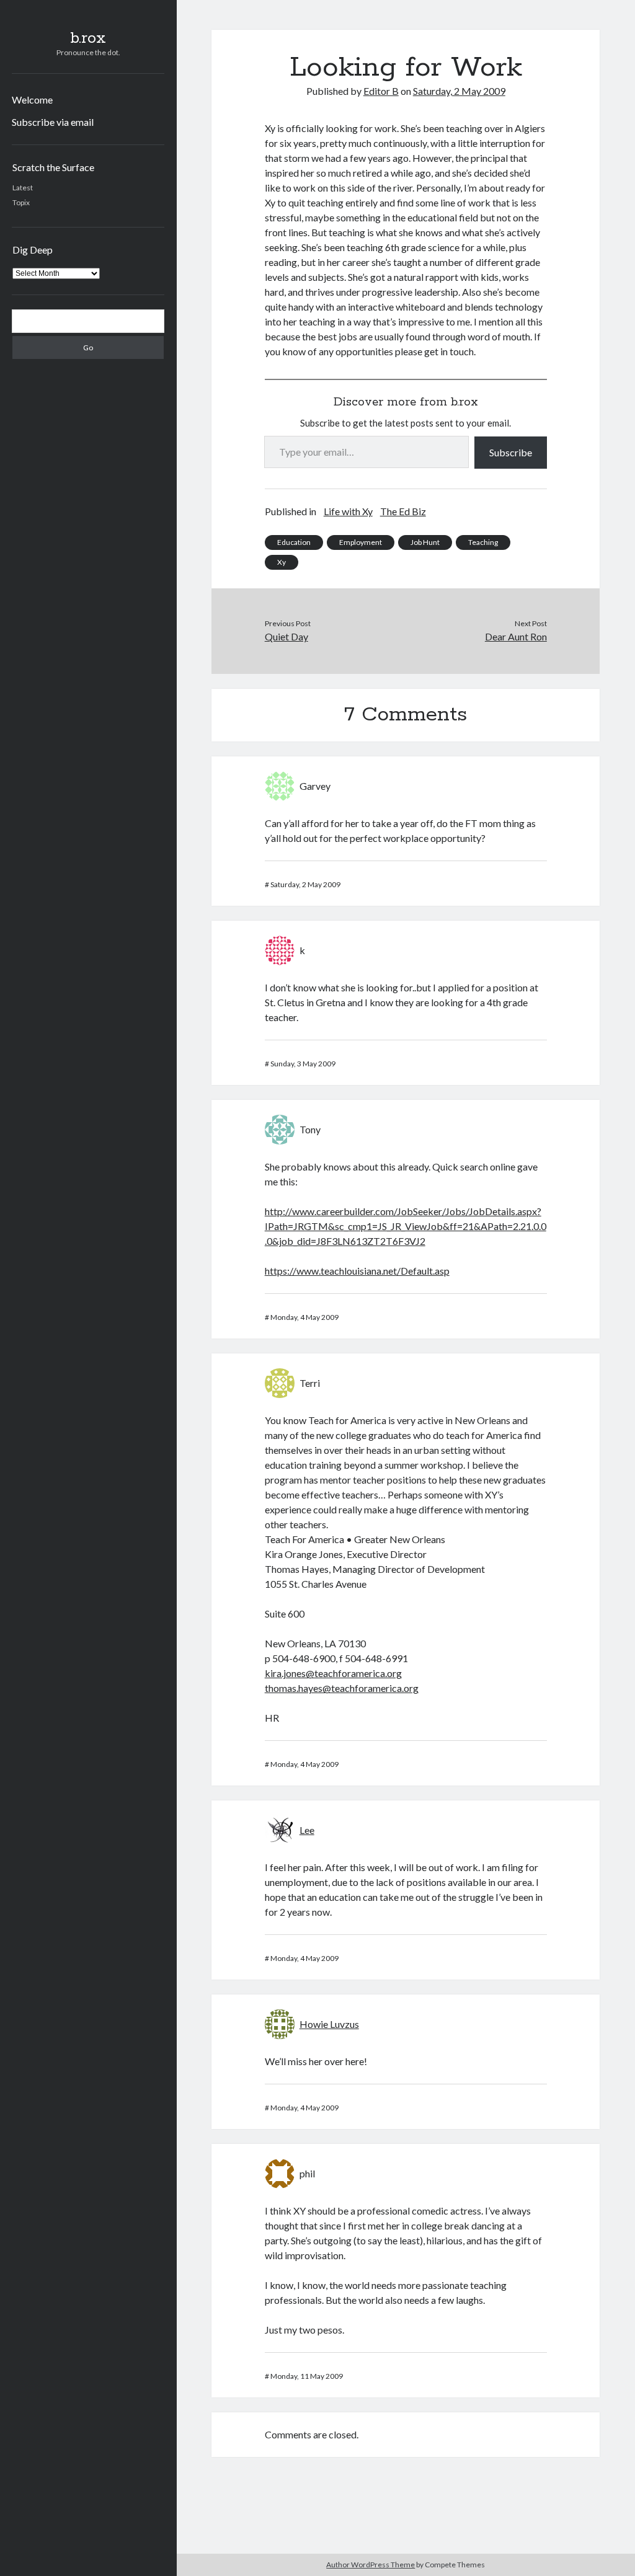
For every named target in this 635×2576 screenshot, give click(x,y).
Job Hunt (425, 542)
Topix (21, 202)
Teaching (483, 542)
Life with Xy (348, 511)
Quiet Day (286, 636)
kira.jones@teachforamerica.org (333, 1673)
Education (294, 542)
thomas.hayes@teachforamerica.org (342, 1688)
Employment (361, 542)
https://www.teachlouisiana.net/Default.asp (357, 1271)
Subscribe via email (53, 122)
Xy (282, 562)
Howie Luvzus (329, 2024)
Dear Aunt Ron (516, 636)
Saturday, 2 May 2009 (459, 91)
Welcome (32, 100)
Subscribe (511, 452)
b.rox (88, 38)
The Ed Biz (403, 511)
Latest (23, 188)
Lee (307, 1830)
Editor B (381, 91)
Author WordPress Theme (371, 2565)
